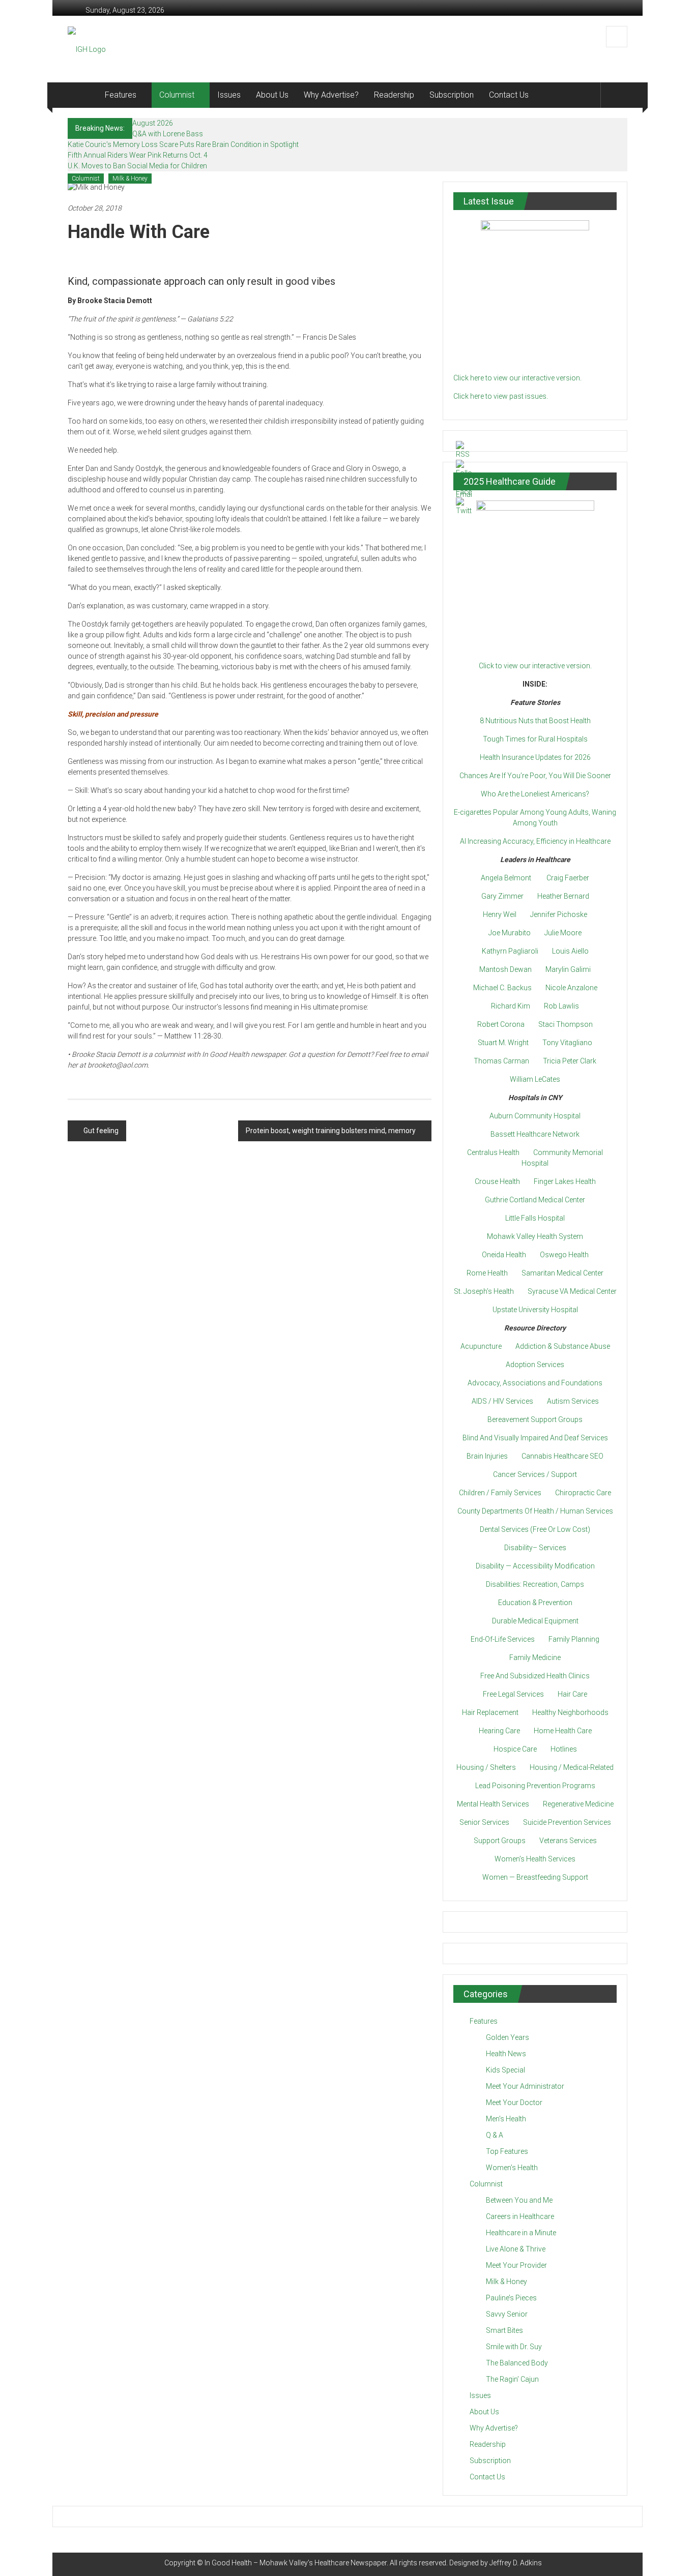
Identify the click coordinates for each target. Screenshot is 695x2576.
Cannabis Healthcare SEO (562, 1456)
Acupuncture (481, 1346)
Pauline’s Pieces (511, 2298)
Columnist (177, 95)
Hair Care (572, 1694)
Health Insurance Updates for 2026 (535, 757)
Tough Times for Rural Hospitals (535, 739)
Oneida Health (504, 1255)
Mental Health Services (493, 1804)
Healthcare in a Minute (521, 2233)
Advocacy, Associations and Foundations (535, 1383)
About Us (272, 95)
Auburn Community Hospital (535, 1116)
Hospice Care (515, 1749)
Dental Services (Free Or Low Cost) (535, 1529)
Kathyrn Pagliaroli (510, 951)
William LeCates (535, 1079)
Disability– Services (535, 1548)
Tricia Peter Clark (570, 1061)
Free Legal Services (513, 1694)
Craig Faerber (568, 878)
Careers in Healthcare (520, 2216)
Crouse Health (497, 1181)
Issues (229, 95)
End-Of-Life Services (503, 1639)
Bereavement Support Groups (535, 1419)
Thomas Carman (501, 1061)
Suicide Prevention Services (567, 1822)
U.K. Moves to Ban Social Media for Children (137, 166)
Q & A (495, 2135)
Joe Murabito (510, 933)
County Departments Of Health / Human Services (535, 1511)
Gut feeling (101, 1131)
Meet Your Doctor (514, 2103)
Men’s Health (506, 2119)
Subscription (452, 95)
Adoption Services (535, 1365)
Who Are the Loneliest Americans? (535, 794)
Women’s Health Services (535, 1859)
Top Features (507, 2151)
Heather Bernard (563, 896)
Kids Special (505, 2070)
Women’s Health (512, 2168)
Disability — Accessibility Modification (535, 1566)
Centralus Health (493, 1152)
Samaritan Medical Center (562, 1273)
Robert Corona (501, 1024)
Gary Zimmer (502, 896)
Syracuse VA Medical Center (572, 1291)
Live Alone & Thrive (516, 2249)
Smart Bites (504, 2330)
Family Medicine (535, 1657)
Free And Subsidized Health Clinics (535, 1676)
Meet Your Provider (516, 2265)
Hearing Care (499, 1731)
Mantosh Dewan (505, 969)
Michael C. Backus (502, 988)
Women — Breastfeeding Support (535, 1877)
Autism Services (573, 1401)
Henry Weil (500, 914)
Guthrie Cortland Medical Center (535, 1200)
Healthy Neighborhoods (570, 1712)
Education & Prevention (535, 1603)
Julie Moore (563, 933)
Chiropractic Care (583, 1493)
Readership (394, 95)
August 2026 (153, 123)
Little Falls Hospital (535, 1218)
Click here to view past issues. (501, 396)
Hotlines (564, 1749)
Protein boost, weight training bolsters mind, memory (331, 1131)
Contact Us (509, 95)
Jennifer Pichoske (559, 914)
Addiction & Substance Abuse (563, 1346)
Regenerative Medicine (578, 1804)
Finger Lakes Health (565, 1181)
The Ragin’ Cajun (512, 2379)
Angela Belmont (506, 878)
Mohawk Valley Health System (535, 1236)
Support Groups (500, 1841)
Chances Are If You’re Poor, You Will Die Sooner (535, 776)
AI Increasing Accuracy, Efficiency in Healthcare (535, 841)
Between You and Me (519, 2200)
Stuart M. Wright (503, 1043)
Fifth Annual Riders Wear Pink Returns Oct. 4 (138, 155)
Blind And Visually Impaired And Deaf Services (535, 1438)
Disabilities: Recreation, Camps (535, 1584)
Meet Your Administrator (525, 2086)
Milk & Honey (130, 179)
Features (121, 95)
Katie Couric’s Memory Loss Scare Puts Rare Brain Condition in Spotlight (183, 144)
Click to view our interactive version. (535, 666)
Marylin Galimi (568, 969)
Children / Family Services (500, 1493)
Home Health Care (563, 1731)
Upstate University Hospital (535, 1310)
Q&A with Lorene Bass (168, 134)
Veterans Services (568, 1841)
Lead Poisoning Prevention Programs (535, 1786)
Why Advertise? (331, 95)
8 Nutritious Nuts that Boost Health (535, 721)
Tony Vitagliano (567, 1043)
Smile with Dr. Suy (514, 2347)
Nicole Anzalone (571, 988)
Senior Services (484, 1822)
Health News (506, 2054)
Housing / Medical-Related (572, 1767)
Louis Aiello (570, 951)
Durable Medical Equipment (535, 1621)
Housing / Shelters (486, 1767)
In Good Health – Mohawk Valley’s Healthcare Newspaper (296, 2563)
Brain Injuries (487, 1456)
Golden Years (508, 2037)
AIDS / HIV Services (502, 1401)
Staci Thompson (566, 1024)
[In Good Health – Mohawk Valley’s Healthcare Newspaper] (82, 95)
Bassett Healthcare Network (535, 1134)
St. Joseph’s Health (484, 1291)
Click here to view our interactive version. (517, 378)
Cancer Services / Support (535, 1474)
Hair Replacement (490, 1712)
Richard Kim (511, 1006)
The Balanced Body (517, 2363)
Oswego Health (564, 1255)
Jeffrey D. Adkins (516, 2563)
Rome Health (487, 1273)
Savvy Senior (507, 2314)
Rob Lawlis (561, 1006)
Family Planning (574, 1639)
